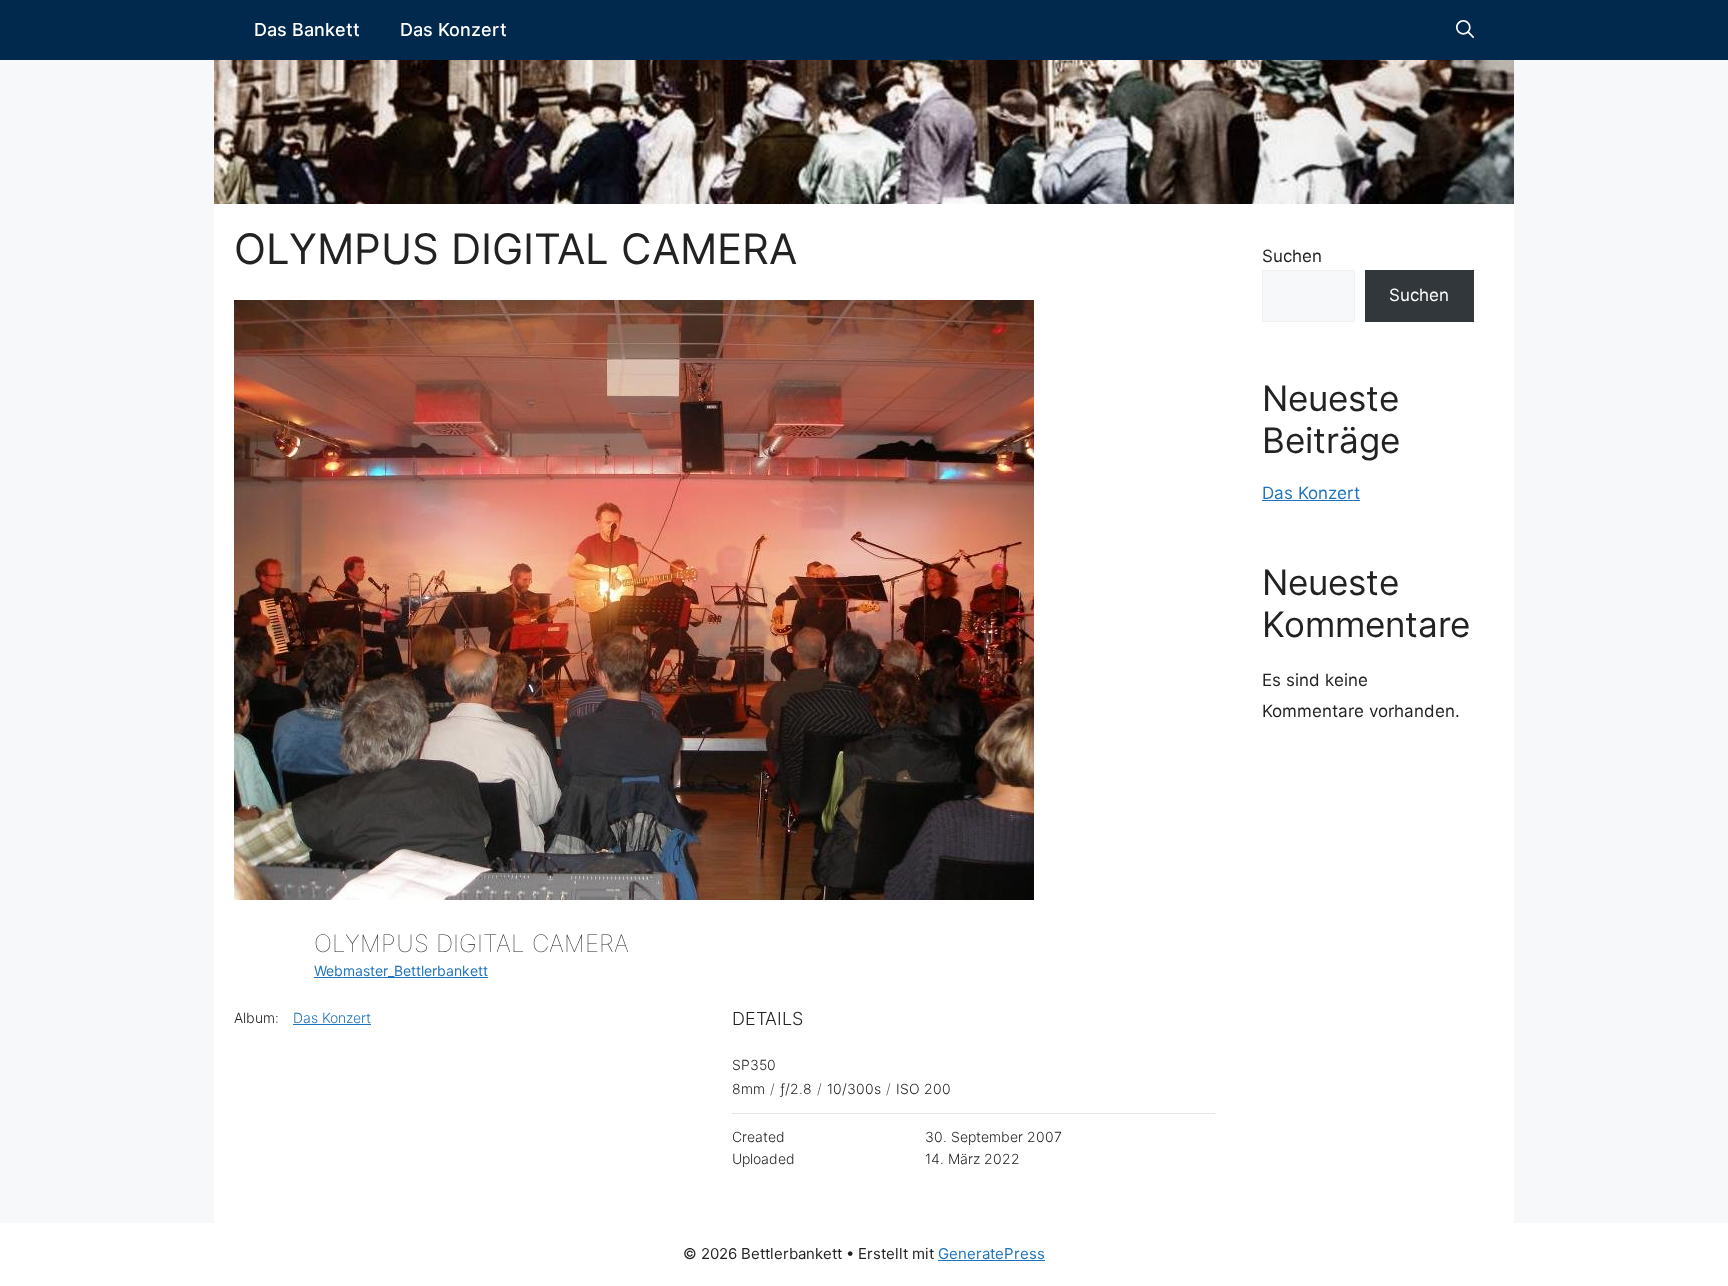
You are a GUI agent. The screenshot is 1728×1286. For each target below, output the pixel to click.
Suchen (1292, 256)
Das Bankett (307, 29)
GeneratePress (991, 1253)
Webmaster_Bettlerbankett (401, 970)
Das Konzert (453, 29)
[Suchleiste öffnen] (1465, 30)
